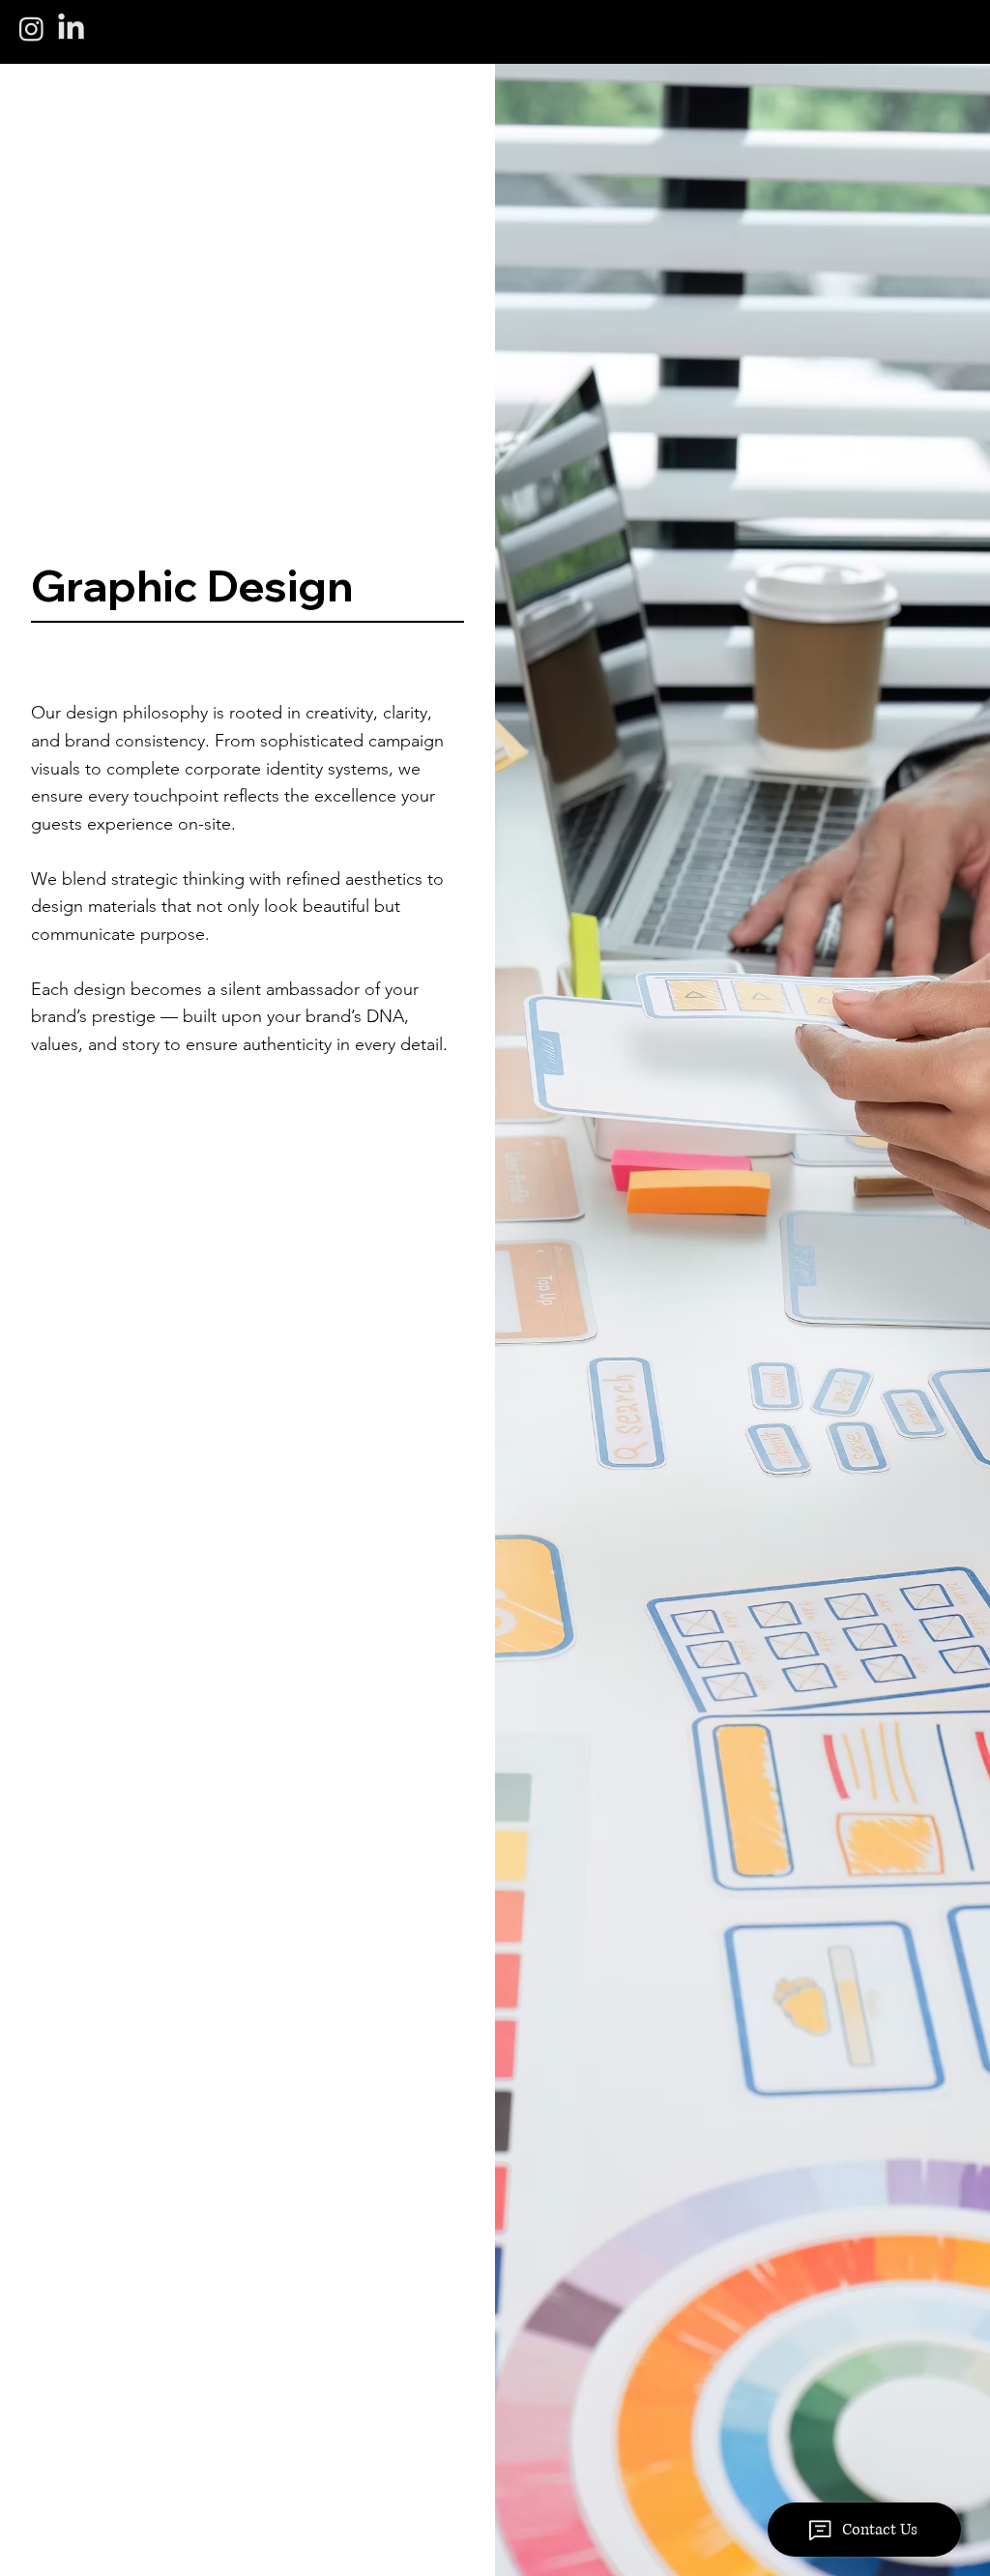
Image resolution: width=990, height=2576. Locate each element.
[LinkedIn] (71, 29)
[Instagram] (31, 29)
